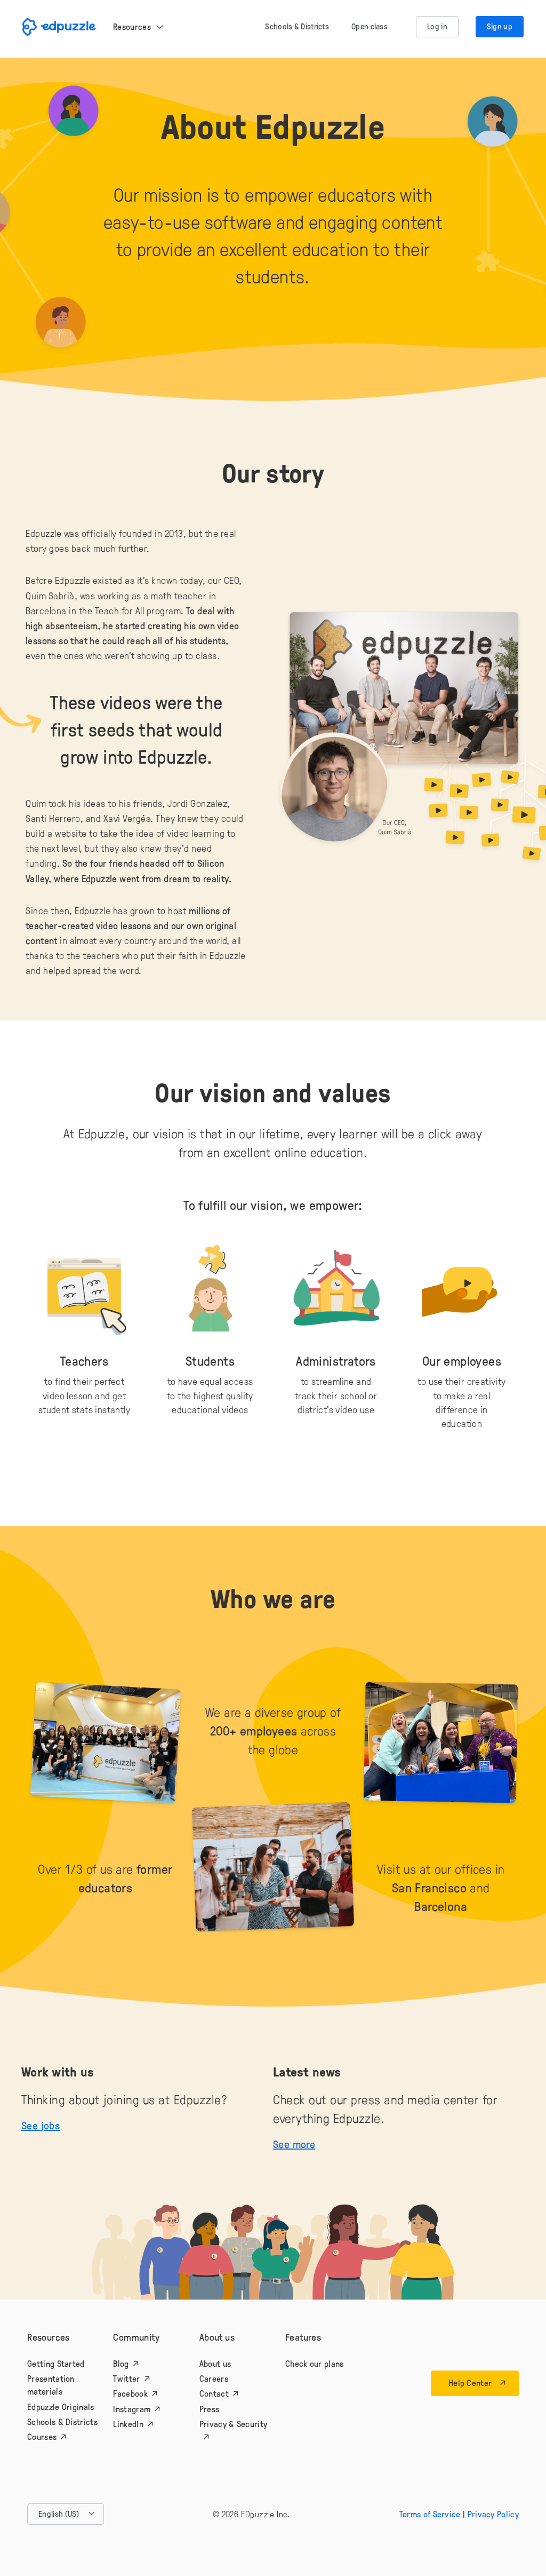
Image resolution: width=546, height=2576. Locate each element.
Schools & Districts (62, 2422)
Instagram (132, 2409)
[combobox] (66, 2514)
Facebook (130, 2393)
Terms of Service (430, 2514)
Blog (121, 2364)
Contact (214, 2393)
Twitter (126, 2379)
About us (215, 2364)
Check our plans (315, 2364)
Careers (214, 2379)
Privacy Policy (493, 2514)
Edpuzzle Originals (61, 2407)
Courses (42, 2437)
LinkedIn (128, 2424)
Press (210, 2409)
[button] (66, 2514)
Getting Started (56, 2364)
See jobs (41, 2125)
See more (294, 2144)
